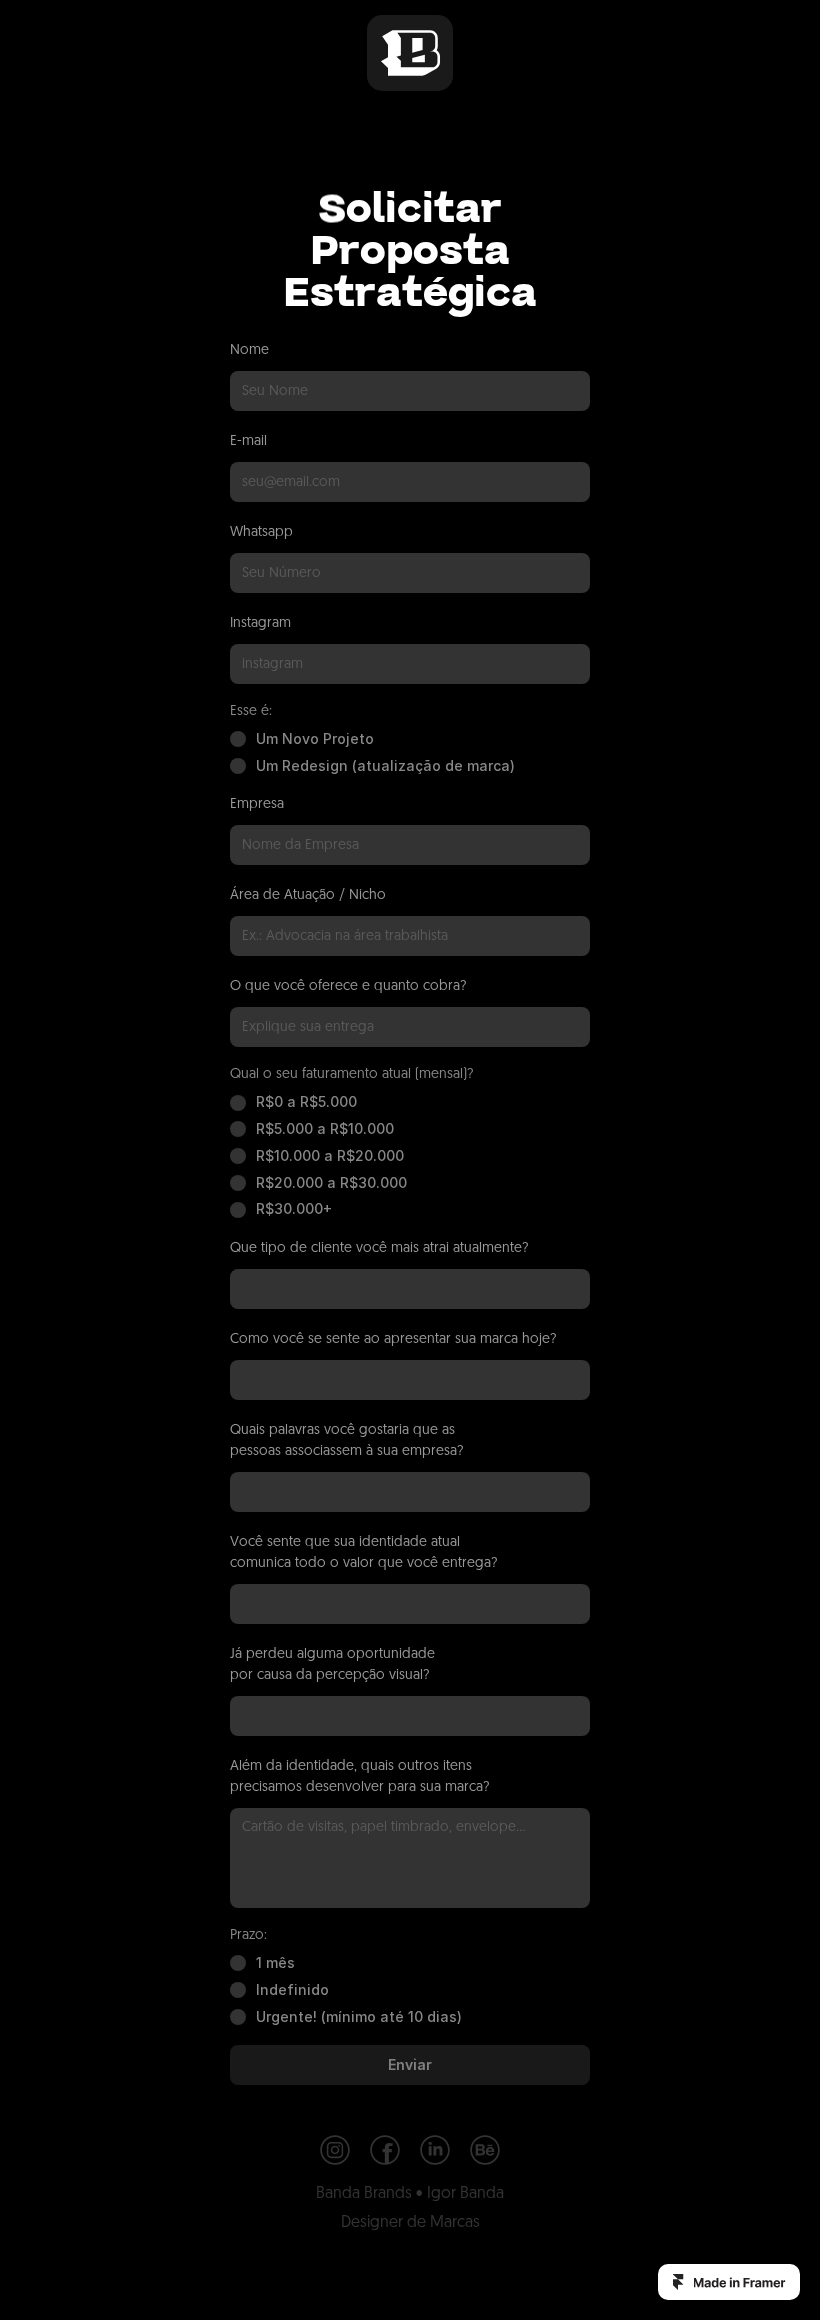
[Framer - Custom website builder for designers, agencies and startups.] (729, 2282)
